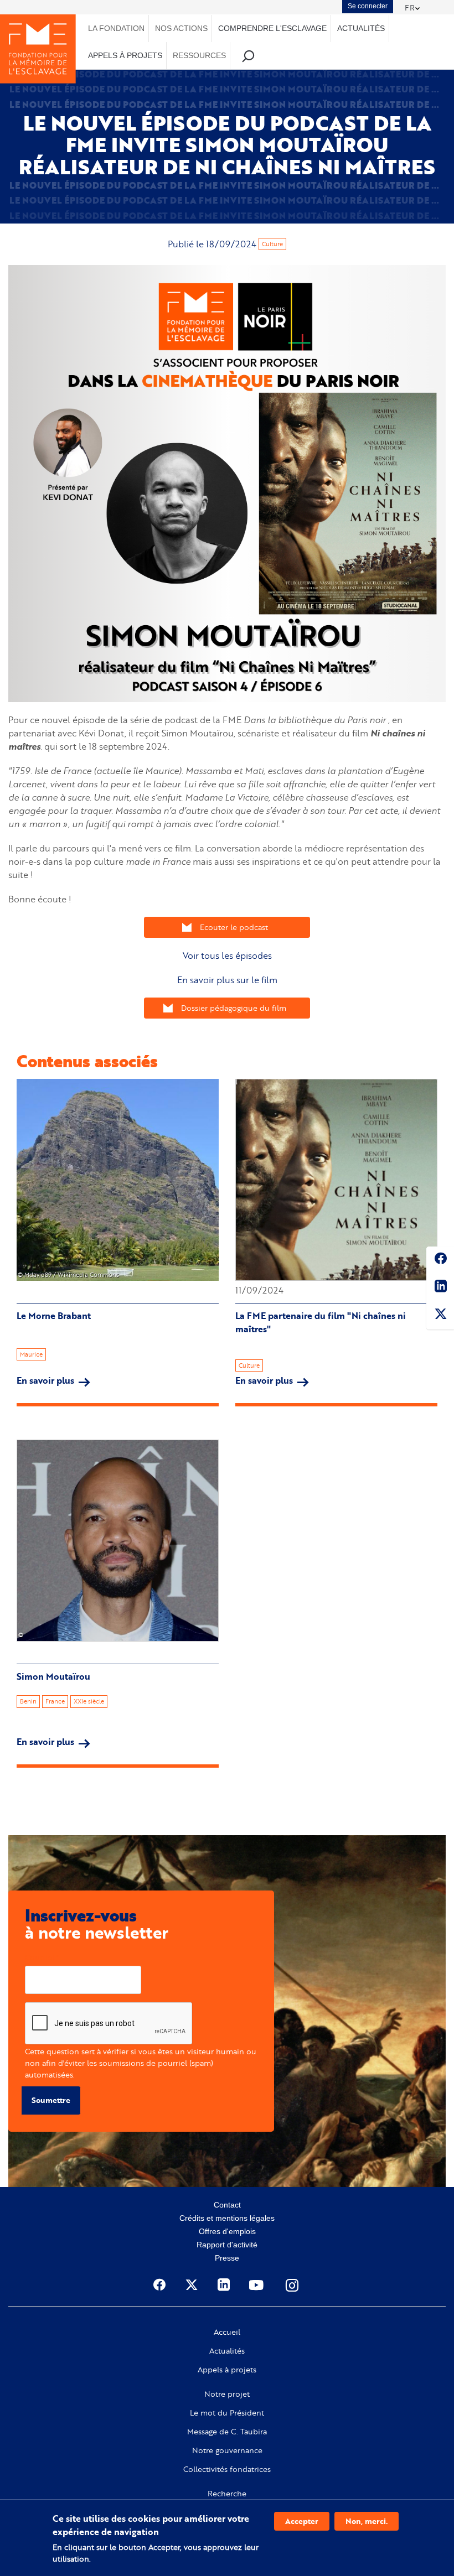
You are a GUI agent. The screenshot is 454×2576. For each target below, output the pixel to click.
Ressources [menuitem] (199, 55)
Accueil (227, 2332)
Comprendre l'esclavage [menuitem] (272, 28)
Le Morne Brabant (54, 1316)
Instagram (293, 2285)
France (55, 1701)
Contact (227, 2205)
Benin (28, 1701)
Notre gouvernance (227, 2450)
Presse (227, 2258)
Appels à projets (227, 2370)
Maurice (31, 1354)
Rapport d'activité (227, 2245)
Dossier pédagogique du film (234, 1008)
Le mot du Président (227, 2413)
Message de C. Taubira (227, 2432)
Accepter (302, 2521)
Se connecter (368, 6)
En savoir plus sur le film (227, 980)
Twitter (440, 1316)
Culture (272, 244)
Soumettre (51, 2100)
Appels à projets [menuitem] (125, 55)
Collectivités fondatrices (227, 2469)
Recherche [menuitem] (248, 56)
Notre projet (227, 2394)
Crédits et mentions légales (227, 2218)
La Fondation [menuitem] (116, 28)
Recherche (227, 2494)
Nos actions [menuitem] (181, 28)
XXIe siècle (89, 1701)
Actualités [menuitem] (361, 28)
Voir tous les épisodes (227, 955)
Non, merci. (367, 2521)
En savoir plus (53, 1380)
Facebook (440, 1260)
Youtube (257, 2285)
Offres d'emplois (227, 2231)
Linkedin (440, 1288)
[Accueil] (38, 49)
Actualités (227, 2351)
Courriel (40, 1957)
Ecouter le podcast (234, 927)
